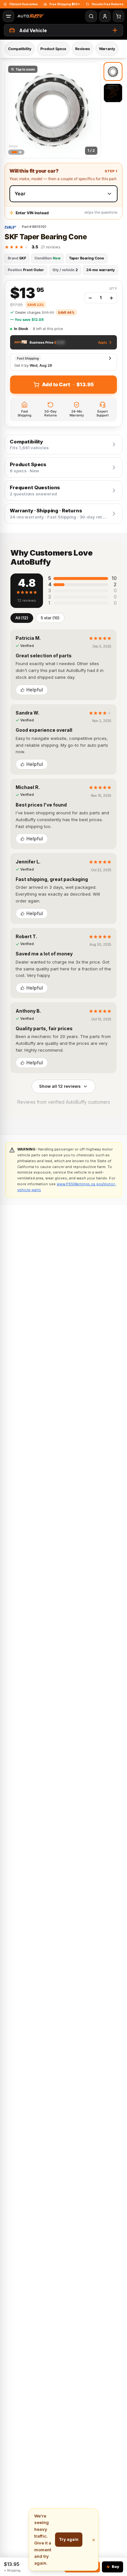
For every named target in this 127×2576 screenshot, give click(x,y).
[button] (53, 110)
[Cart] (119, 16)
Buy (115, 2567)
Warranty (107, 49)
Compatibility (20, 49)
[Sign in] (105, 16)
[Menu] (8, 16)
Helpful (35, 690)
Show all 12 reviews (60, 1086)
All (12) (22, 618)
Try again (69, 2539)
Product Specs (53, 49)
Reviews (83, 49)
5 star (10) (50, 618)
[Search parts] (91, 16)
